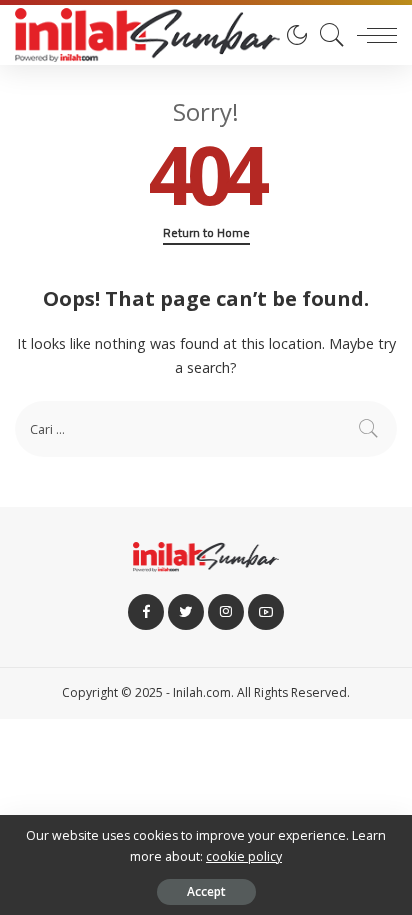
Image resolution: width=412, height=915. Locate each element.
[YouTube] (266, 612)
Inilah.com (202, 692)
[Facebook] (146, 612)
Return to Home (206, 233)
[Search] (327, 35)
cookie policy (244, 856)
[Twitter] (186, 612)
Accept (206, 891)
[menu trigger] (372, 35)
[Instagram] (226, 612)
